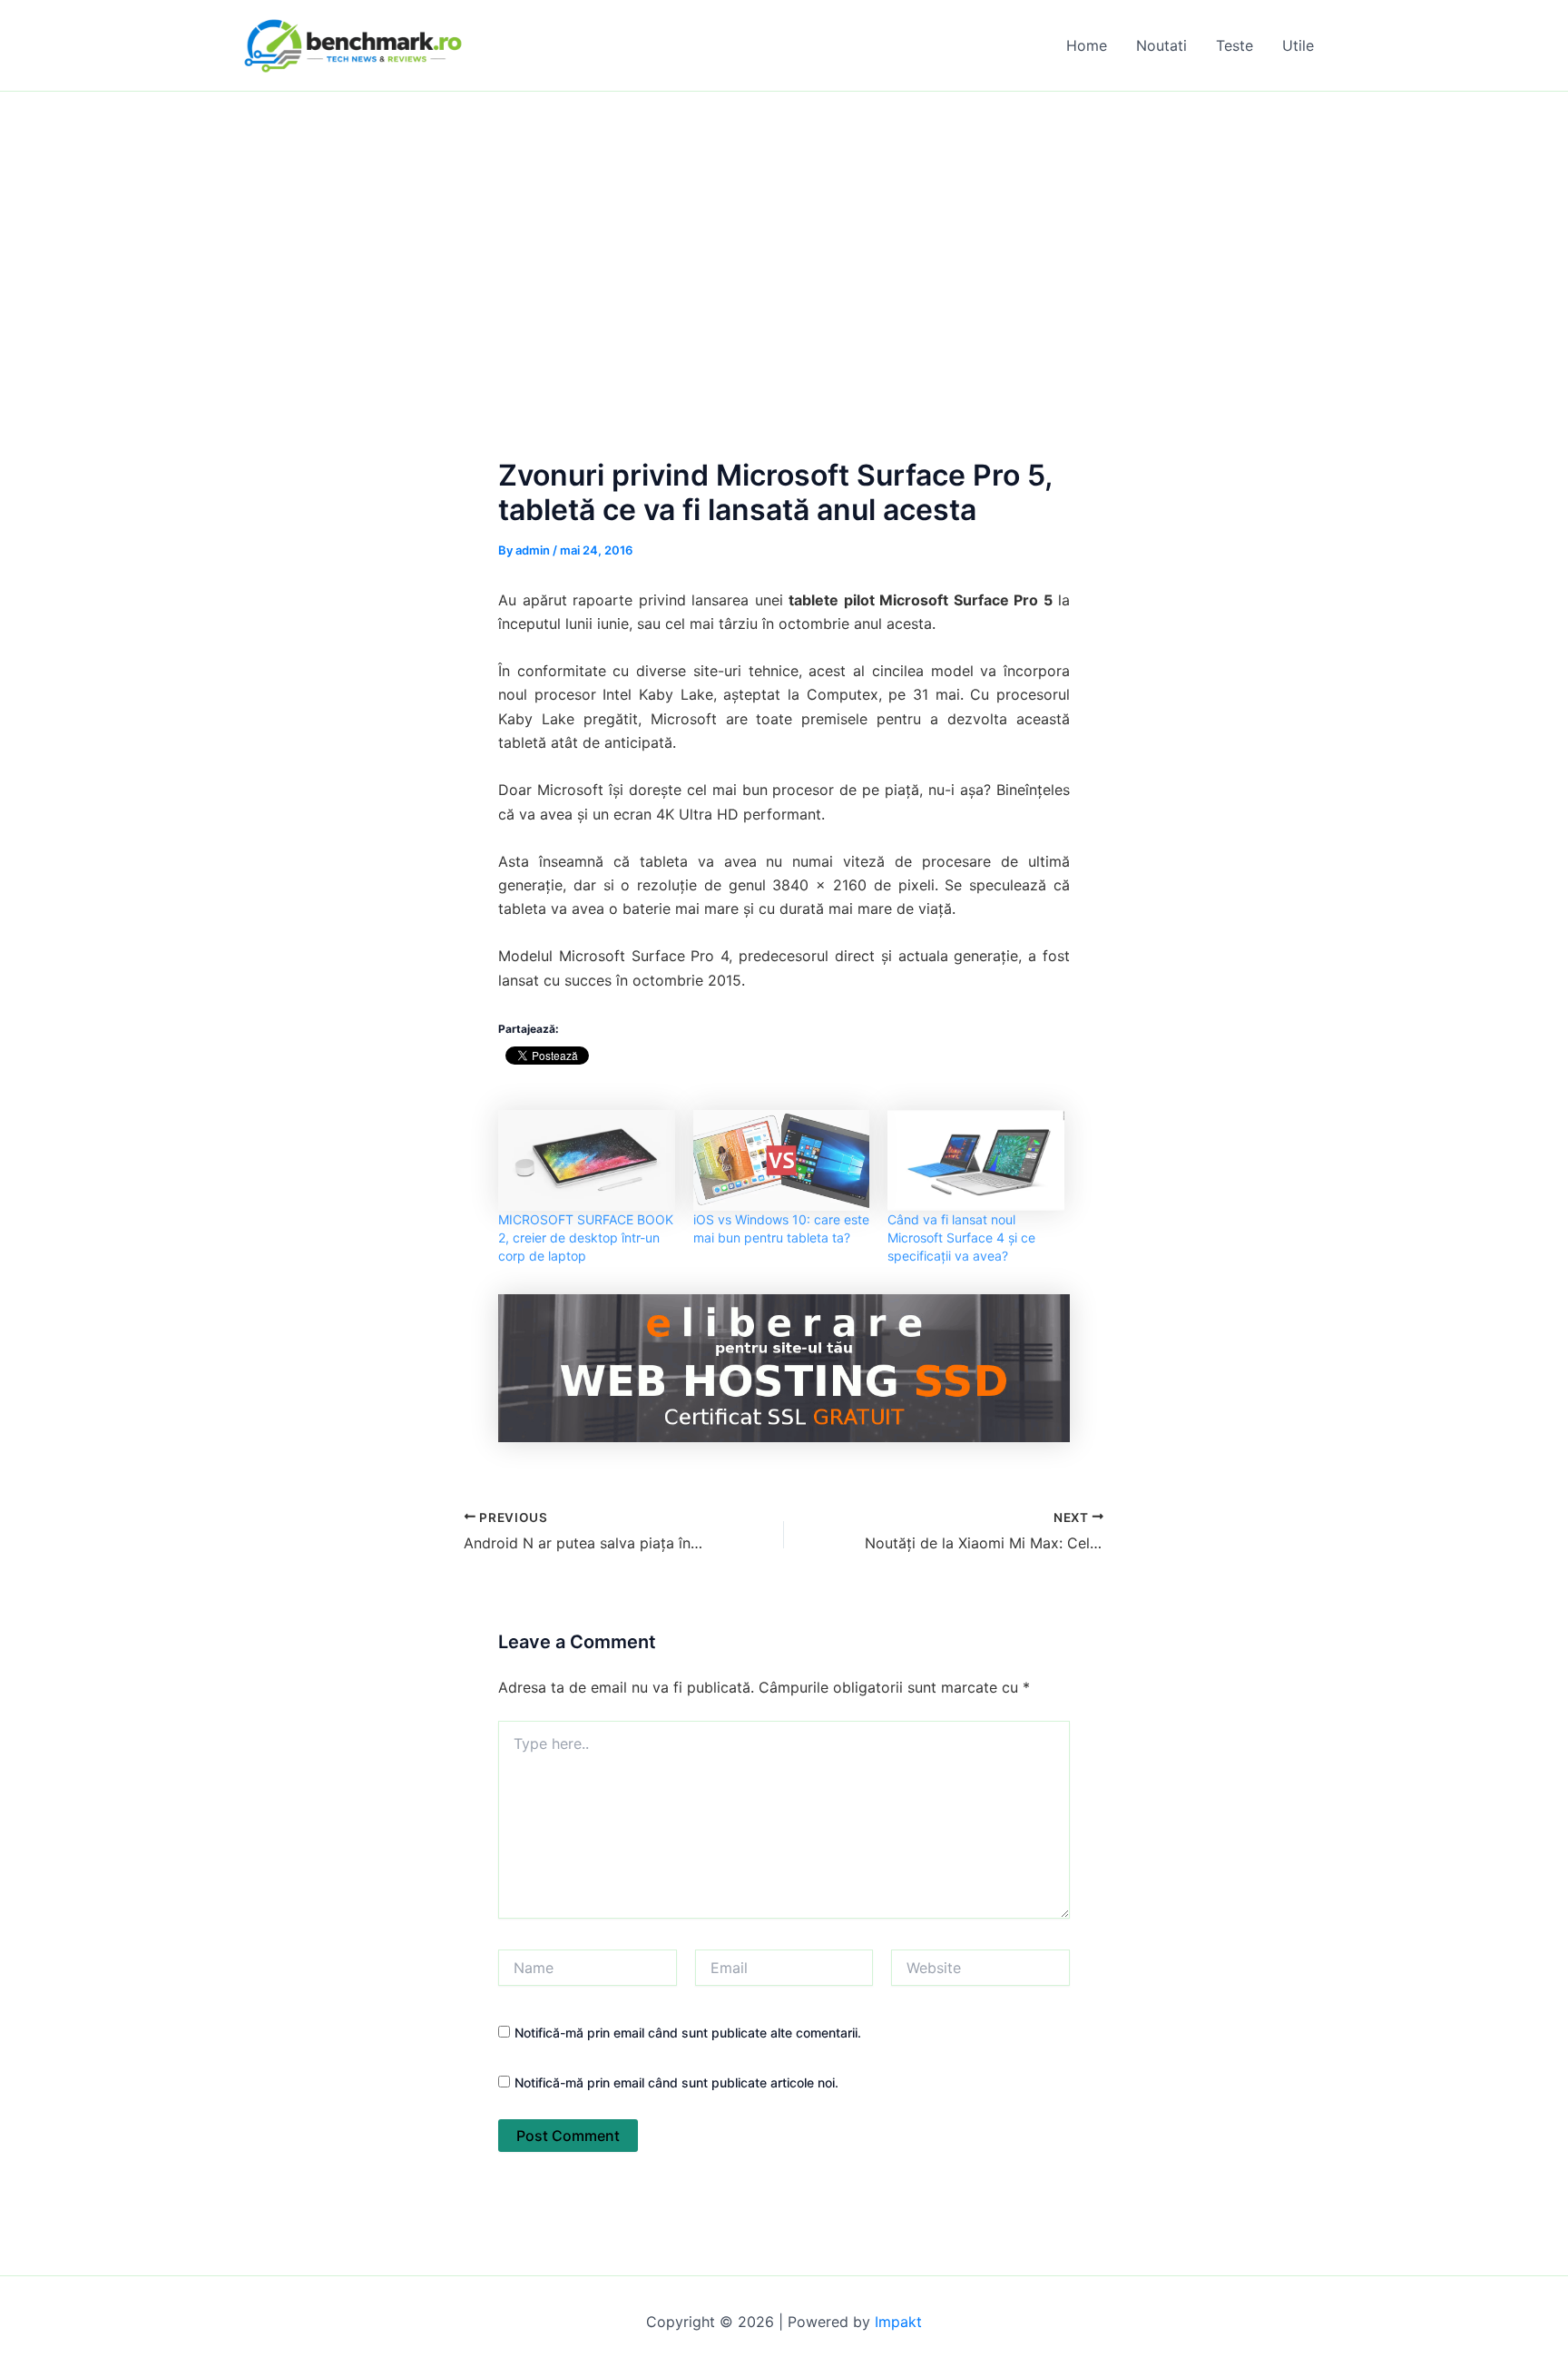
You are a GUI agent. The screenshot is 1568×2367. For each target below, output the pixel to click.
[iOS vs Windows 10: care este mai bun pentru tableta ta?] (782, 1160)
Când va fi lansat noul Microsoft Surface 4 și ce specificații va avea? (961, 1238)
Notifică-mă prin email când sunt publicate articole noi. (676, 2082)
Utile (1298, 45)
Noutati (1161, 45)
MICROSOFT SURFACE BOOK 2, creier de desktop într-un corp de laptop (586, 1238)
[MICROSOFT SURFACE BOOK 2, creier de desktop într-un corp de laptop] (587, 1160)
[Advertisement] (784, 228)
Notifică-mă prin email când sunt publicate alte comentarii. (688, 2033)
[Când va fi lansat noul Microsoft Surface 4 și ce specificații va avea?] (976, 1160)
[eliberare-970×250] (784, 1367)
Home (1087, 45)
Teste (1235, 45)
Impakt (898, 2322)
